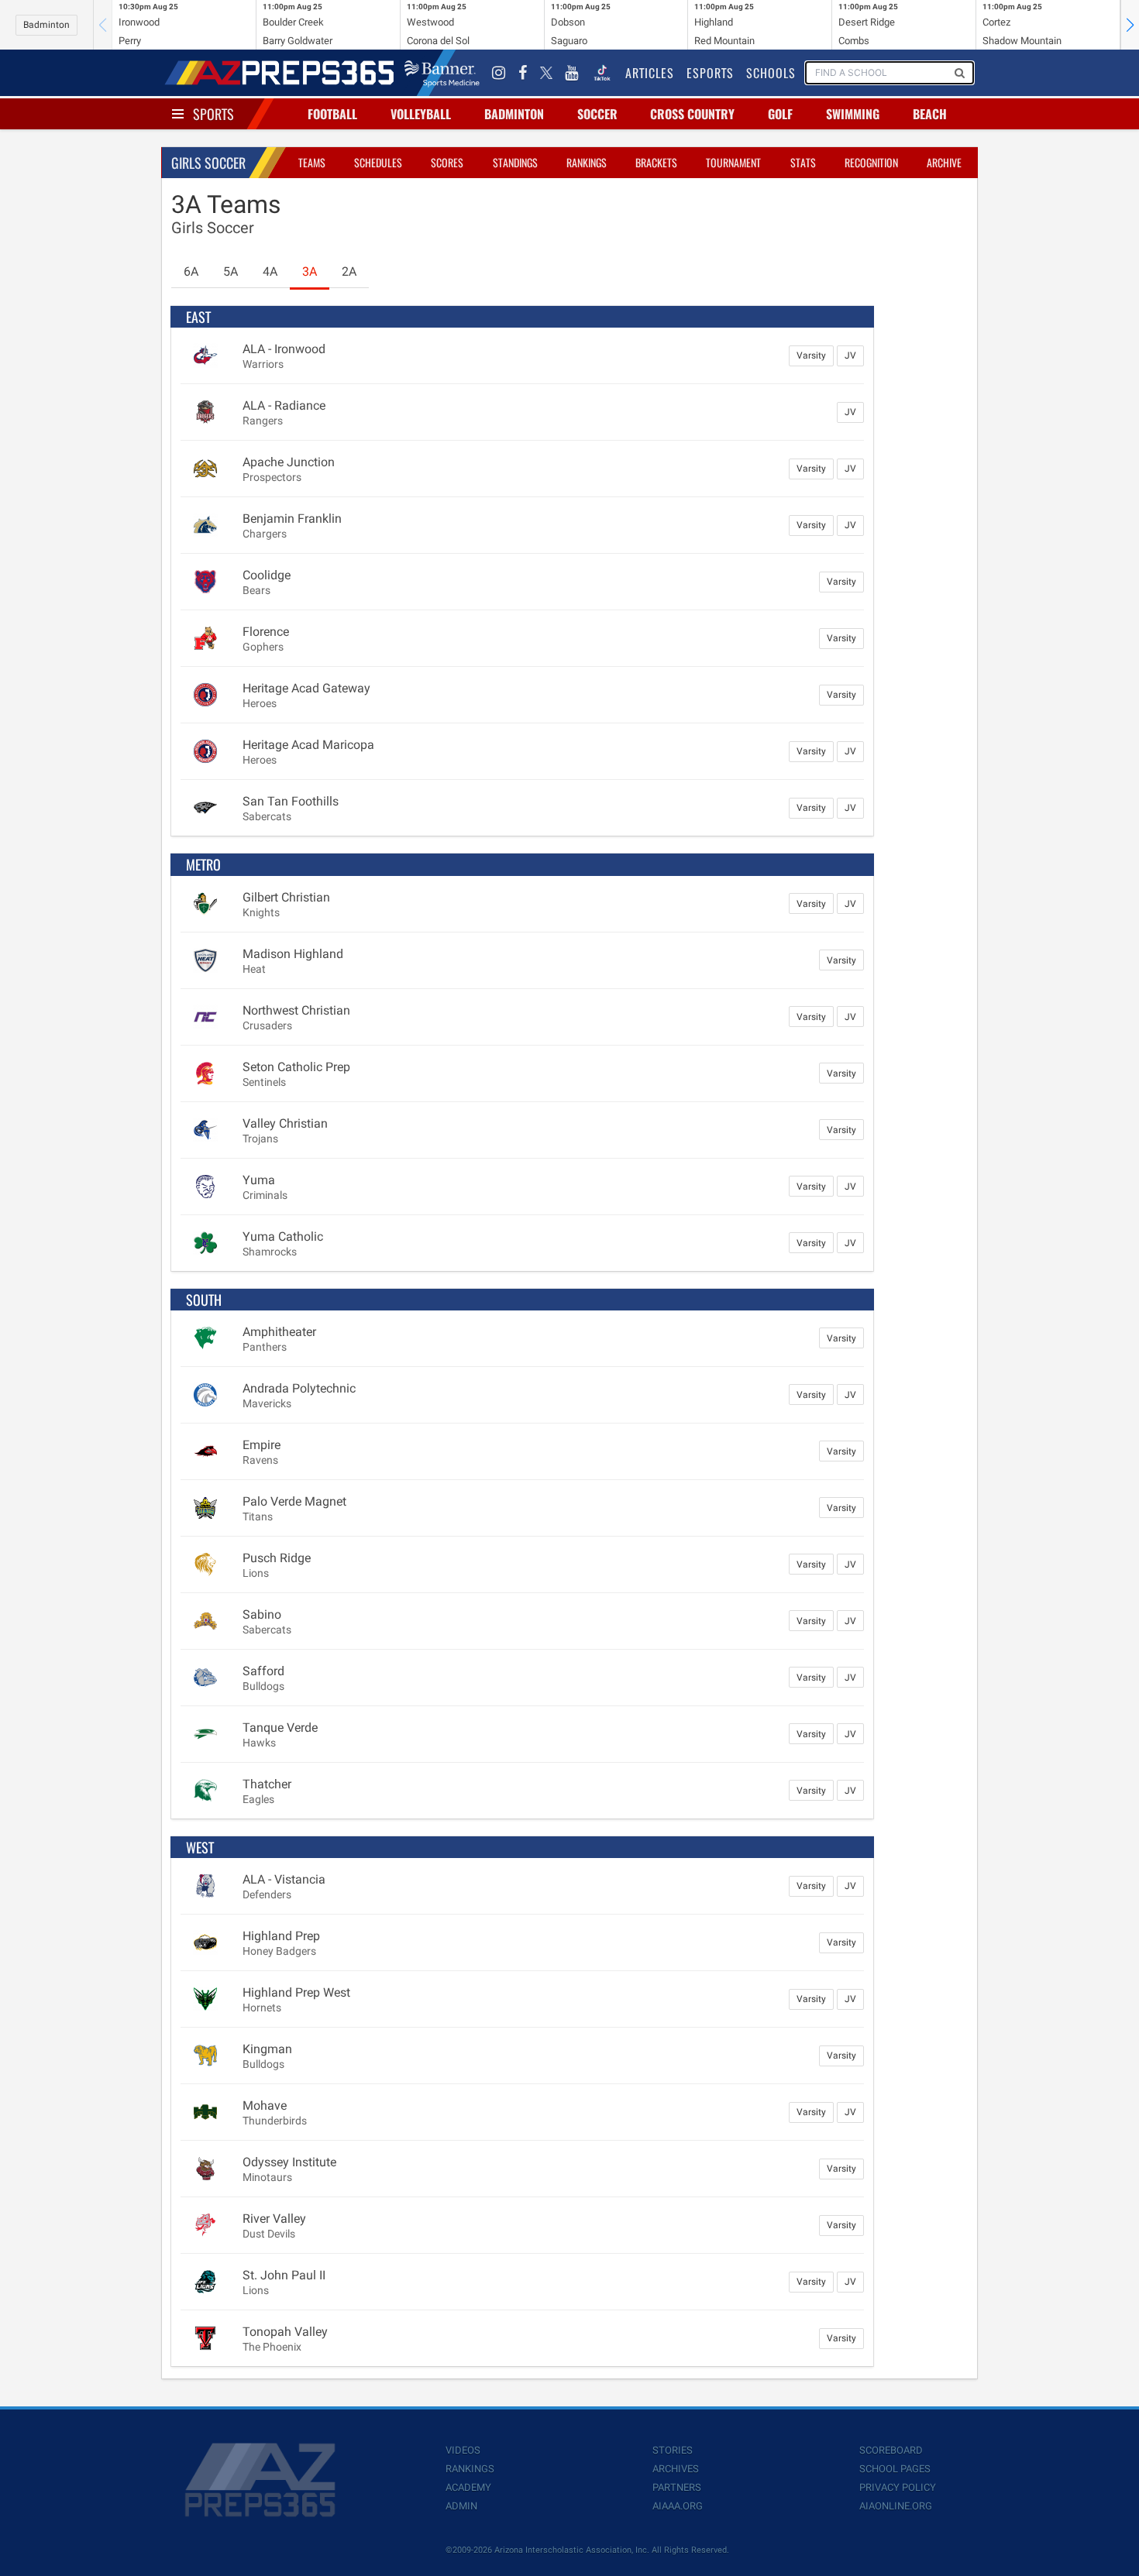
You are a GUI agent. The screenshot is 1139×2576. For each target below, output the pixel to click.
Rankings (587, 162)
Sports (213, 114)
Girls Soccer (208, 163)
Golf (780, 114)
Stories (673, 2450)
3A (310, 271)
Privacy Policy (898, 2487)
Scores (447, 162)
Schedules (378, 162)
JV (850, 355)
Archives (676, 2469)
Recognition (871, 162)
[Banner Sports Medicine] (442, 73)
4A (270, 271)
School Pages (895, 2469)
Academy (468, 2487)
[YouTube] (572, 73)
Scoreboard (891, 2450)
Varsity (811, 355)
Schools (771, 73)
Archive (944, 162)
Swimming (853, 114)
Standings (515, 162)
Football (332, 114)
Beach (930, 114)
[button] (1130, 25)
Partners (677, 2487)
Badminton (46, 25)
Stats (803, 162)
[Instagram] (499, 73)
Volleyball (421, 114)
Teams (312, 162)
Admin (461, 2506)
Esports (710, 73)
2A (349, 271)
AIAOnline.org (896, 2506)
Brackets (656, 162)
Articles (650, 73)
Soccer (597, 114)
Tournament (733, 162)
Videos (463, 2450)
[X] (546, 73)
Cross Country (692, 114)
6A (191, 271)
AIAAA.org (678, 2506)
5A (231, 271)
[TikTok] (602, 73)
